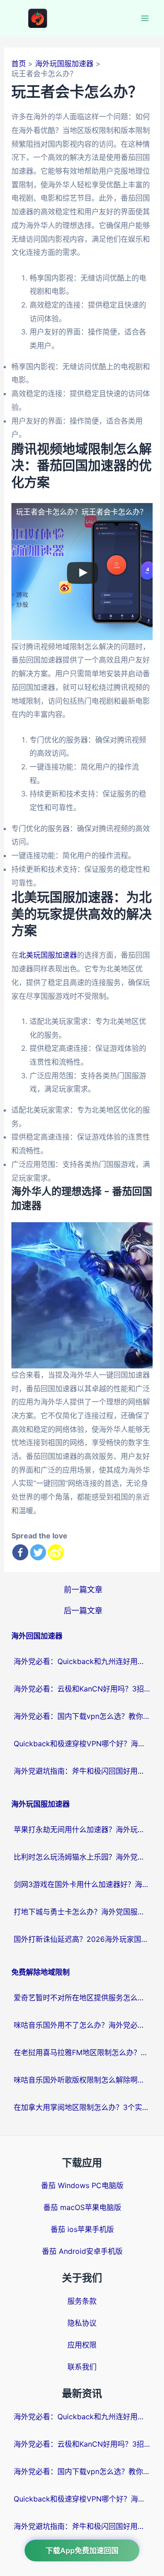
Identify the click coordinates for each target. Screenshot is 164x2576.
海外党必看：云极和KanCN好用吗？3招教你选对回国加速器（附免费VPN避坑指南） (82, 1689)
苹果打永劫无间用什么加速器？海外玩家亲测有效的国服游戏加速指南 (82, 1829)
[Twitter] (38, 1552)
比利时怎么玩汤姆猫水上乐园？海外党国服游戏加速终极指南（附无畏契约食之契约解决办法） (82, 1857)
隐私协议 (82, 2323)
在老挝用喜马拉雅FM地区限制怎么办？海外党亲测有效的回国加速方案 (82, 2052)
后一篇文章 (83, 1610)
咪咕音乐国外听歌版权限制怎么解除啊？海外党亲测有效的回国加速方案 (82, 2080)
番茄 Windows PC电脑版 (82, 2185)
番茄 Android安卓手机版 (82, 2251)
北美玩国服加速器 (48, 955)
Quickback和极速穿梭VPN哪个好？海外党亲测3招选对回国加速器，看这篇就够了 (82, 1744)
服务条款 (82, 2301)
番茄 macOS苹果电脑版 (82, 2207)
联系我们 (82, 2367)
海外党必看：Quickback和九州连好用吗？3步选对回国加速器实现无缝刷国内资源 (82, 1661)
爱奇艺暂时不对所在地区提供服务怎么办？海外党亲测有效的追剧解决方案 (82, 1998)
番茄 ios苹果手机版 (82, 2229)
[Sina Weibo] (56, 1552)
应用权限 (82, 2345)
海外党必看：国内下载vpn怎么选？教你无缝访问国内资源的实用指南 (82, 1716)
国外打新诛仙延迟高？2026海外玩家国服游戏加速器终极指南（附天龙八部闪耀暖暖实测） (82, 1939)
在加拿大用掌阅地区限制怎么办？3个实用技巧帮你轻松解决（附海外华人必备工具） (82, 2107)
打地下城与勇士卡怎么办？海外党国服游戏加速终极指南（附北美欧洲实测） (82, 1912)
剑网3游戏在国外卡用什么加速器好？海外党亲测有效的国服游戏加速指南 (82, 1884)
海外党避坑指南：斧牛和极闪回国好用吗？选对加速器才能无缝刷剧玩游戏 (82, 1771)
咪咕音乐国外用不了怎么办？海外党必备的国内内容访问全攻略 (82, 2025)
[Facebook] (20, 1552)
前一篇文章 (83, 1589)
